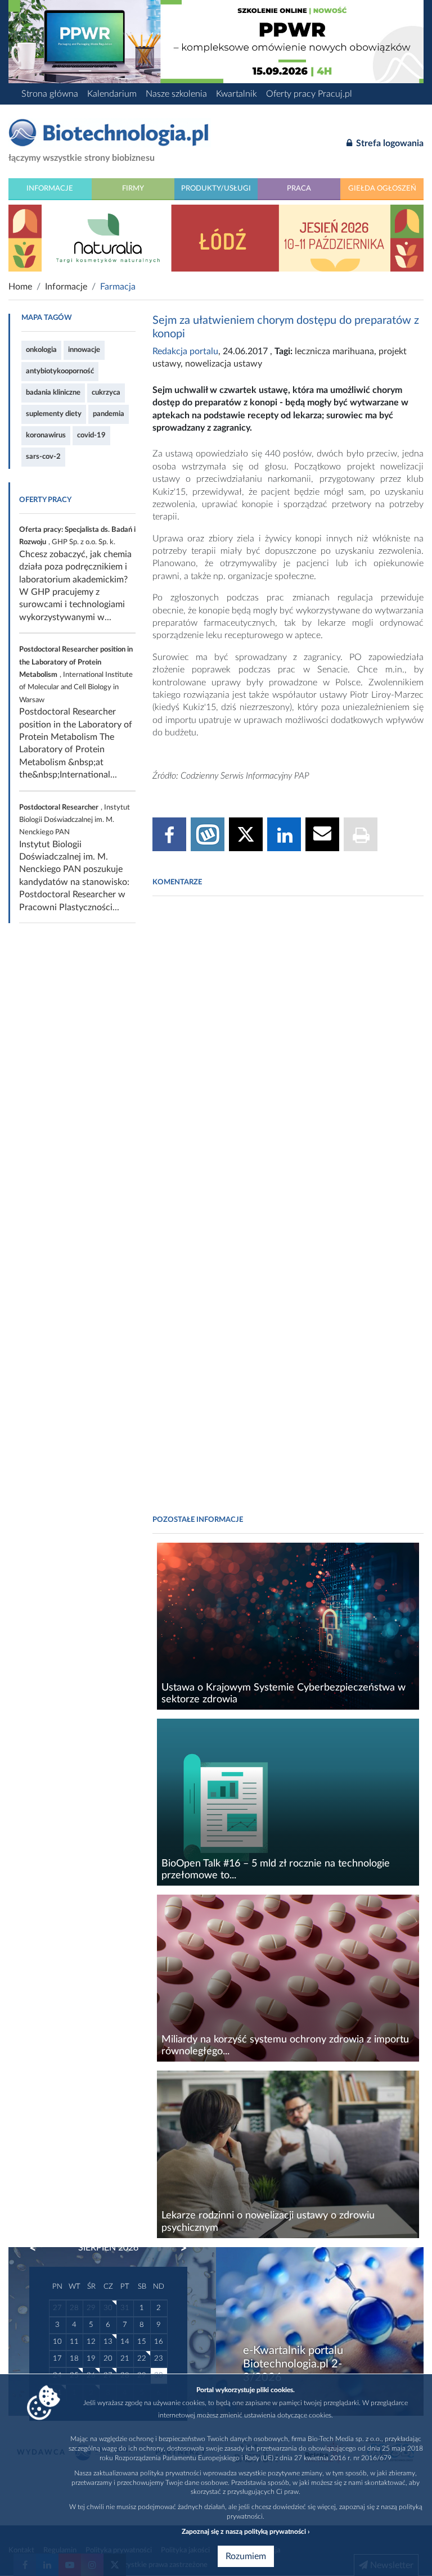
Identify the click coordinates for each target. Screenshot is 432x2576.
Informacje (50, 188)
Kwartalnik (237, 94)
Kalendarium (112, 94)
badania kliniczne (53, 392)
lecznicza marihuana (334, 351)
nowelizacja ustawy (224, 364)
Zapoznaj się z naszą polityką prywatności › (246, 2532)
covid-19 (91, 435)
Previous (38, 2248)
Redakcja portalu (185, 351)
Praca (299, 188)
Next (178, 2248)
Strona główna (50, 94)
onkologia (41, 350)
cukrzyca (106, 392)
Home (20, 287)
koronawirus (46, 435)
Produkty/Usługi (216, 188)
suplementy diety (54, 414)
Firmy (133, 188)
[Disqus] (288, 1058)
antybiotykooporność (60, 371)
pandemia (109, 414)
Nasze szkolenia (176, 94)
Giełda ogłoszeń (382, 188)
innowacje (84, 350)
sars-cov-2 (43, 457)
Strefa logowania (389, 143)
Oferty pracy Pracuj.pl (309, 94)
